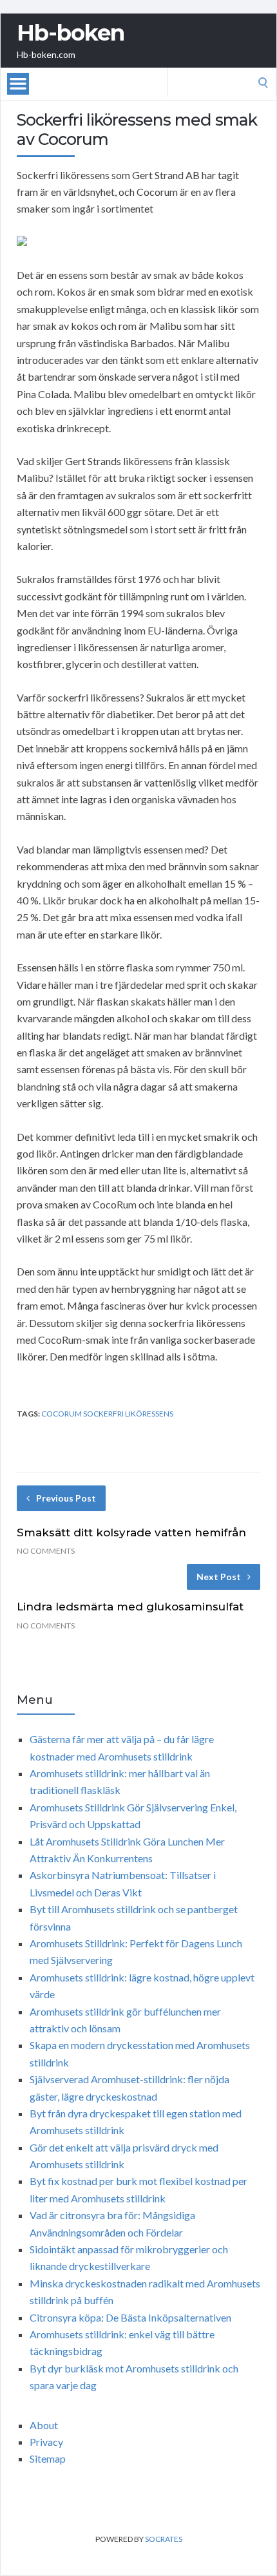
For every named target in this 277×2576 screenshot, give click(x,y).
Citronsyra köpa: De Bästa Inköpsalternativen (130, 2317)
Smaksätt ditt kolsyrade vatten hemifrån (131, 1532)
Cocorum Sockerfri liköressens (107, 1414)
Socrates (164, 2539)
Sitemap (48, 2458)
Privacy (46, 2442)
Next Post (219, 1577)
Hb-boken (71, 33)
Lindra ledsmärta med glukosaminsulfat (130, 1607)
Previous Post (66, 1498)
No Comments (46, 1551)
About (44, 2425)
